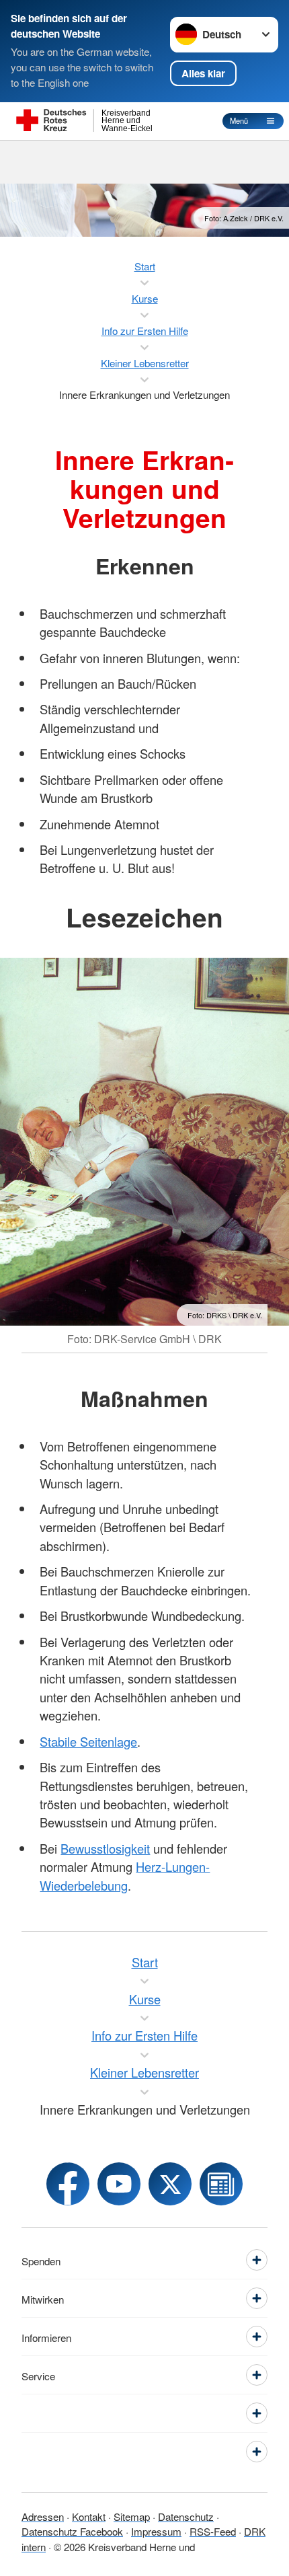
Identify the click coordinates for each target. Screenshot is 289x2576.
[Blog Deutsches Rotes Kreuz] (221, 2184)
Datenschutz (186, 2516)
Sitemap (132, 2516)
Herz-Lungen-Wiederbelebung (125, 1876)
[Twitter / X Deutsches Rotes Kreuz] (170, 2184)
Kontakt (89, 2516)
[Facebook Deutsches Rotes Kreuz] (68, 2184)
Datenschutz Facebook (72, 2531)
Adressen (43, 2516)
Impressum (156, 2531)
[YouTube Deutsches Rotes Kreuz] (119, 2184)
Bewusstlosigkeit (105, 1848)
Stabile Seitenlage (88, 1741)
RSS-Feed (213, 2531)
